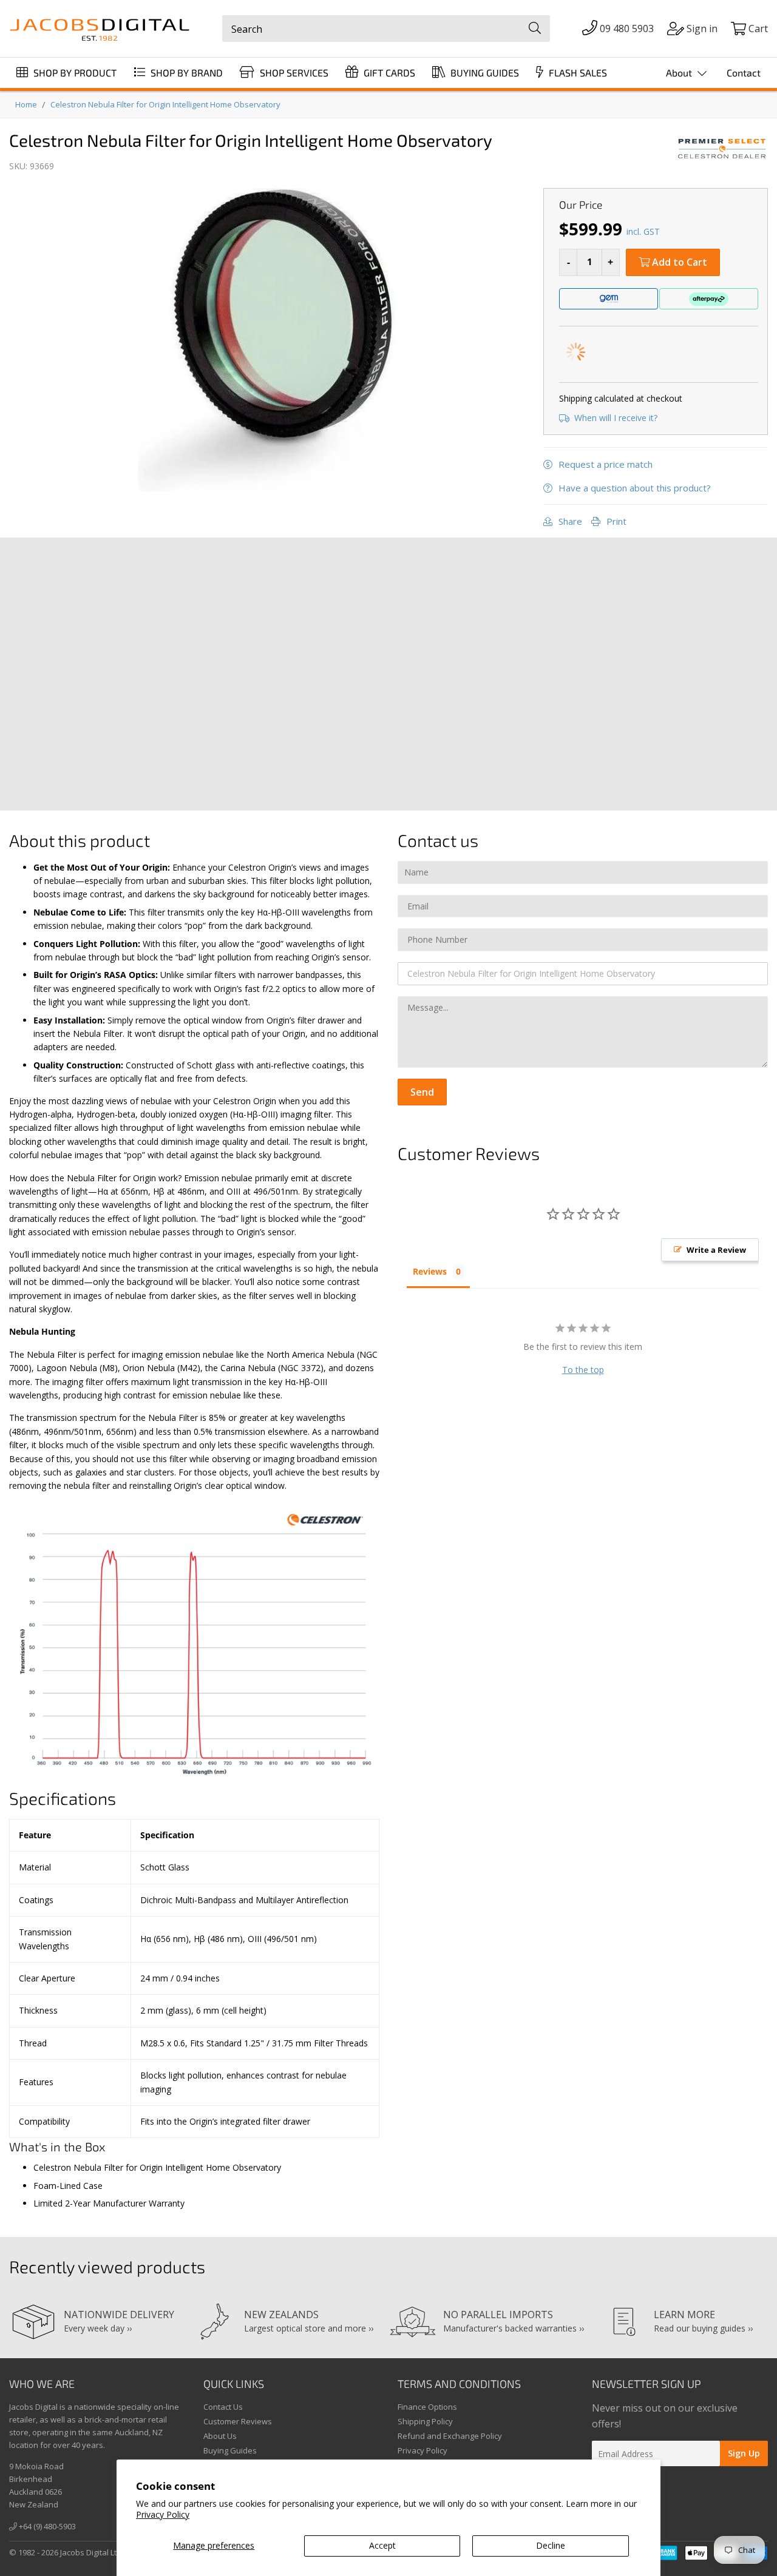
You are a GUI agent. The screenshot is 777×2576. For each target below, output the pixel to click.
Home (26, 104)
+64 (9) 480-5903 (46, 2526)
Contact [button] (744, 72)
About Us (220, 2436)
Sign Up (744, 2453)
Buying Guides (230, 2450)
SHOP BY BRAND (185, 72)
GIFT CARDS (388, 72)
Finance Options (427, 2407)
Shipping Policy (425, 2421)
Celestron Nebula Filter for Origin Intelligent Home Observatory (165, 104)
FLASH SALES (577, 72)
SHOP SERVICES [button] (293, 72)
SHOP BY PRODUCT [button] (74, 72)
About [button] (680, 72)
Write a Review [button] (716, 1250)
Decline (551, 2545)
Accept (382, 2545)
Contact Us (223, 2407)
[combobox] (386, 29)
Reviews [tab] (430, 1271)
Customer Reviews (238, 2421)
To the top (583, 1370)
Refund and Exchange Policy (450, 2436)
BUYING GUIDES (484, 72)
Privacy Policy (163, 2514)
